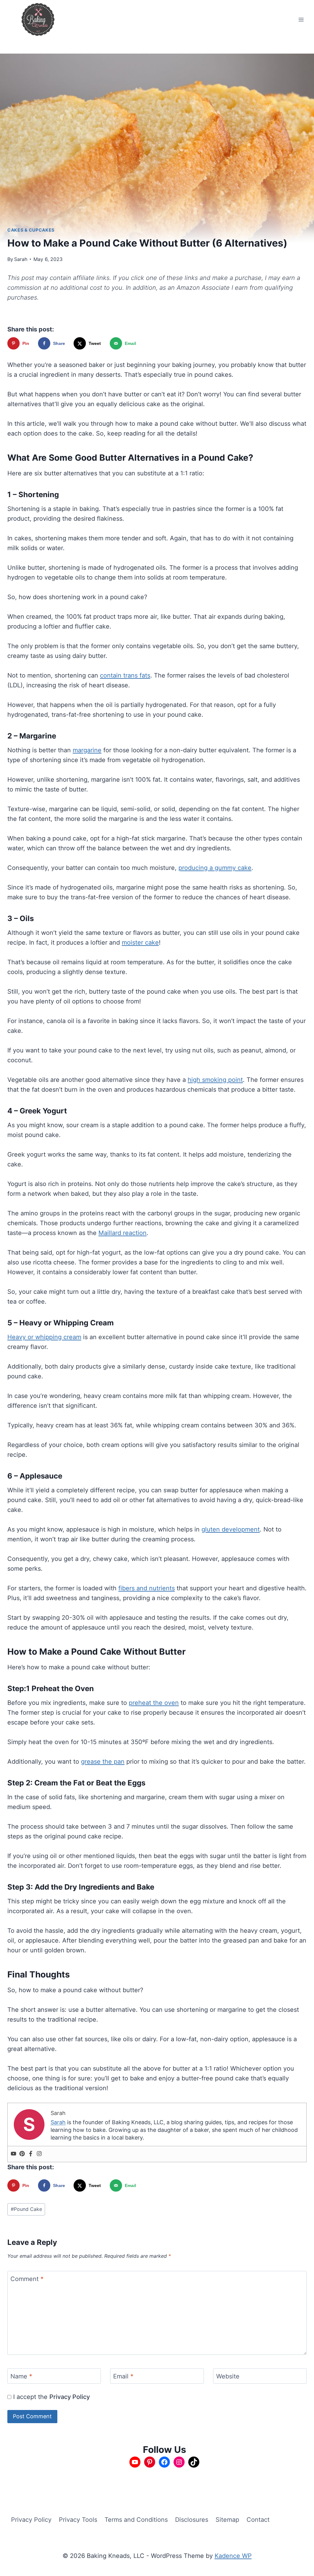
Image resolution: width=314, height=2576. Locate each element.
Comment (27, 2279)
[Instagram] (39, 2154)
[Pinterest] (22, 2154)
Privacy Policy (70, 2397)
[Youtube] (13, 2154)
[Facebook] (31, 2154)
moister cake (140, 942)
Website (228, 2376)
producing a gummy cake (215, 868)
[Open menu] (301, 19)
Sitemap (227, 2520)
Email (123, 2376)
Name (21, 2376)
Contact (258, 2520)
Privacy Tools (78, 2520)
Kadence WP (233, 2556)
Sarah (21, 259)
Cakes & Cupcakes (31, 230)
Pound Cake (26, 2209)
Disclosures (192, 2520)
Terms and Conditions (136, 2520)
